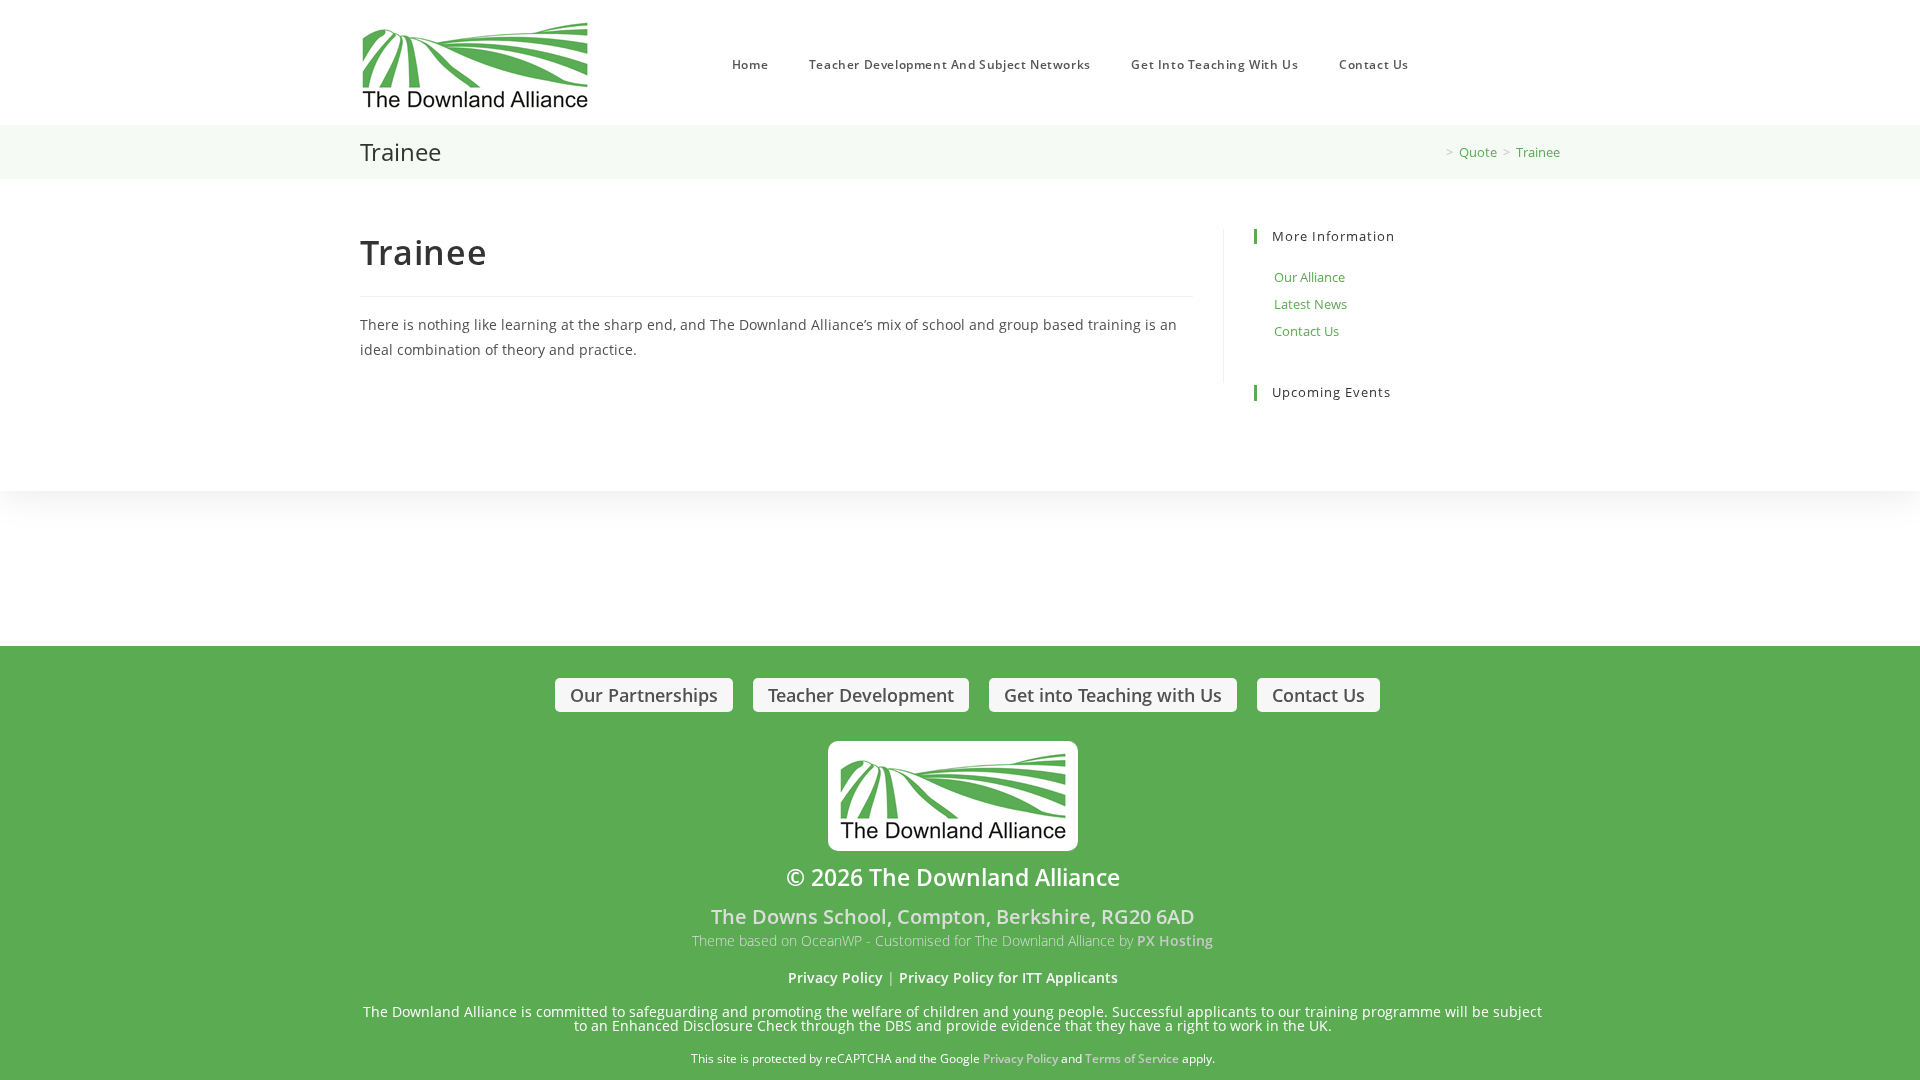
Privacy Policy (835, 977)
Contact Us (1306, 331)
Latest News (1310, 304)
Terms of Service (1132, 1058)
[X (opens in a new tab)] (1470, 64)
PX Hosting (1175, 940)
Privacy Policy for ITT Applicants (1008, 977)
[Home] (1435, 152)
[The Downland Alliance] (953, 794)
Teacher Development (861, 695)
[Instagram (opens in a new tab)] (1526, 64)
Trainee (1538, 152)
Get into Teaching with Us (1113, 695)
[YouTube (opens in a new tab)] (1554, 64)
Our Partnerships (644, 695)
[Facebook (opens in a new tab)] (1498, 64)
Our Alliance (1309, 277)
